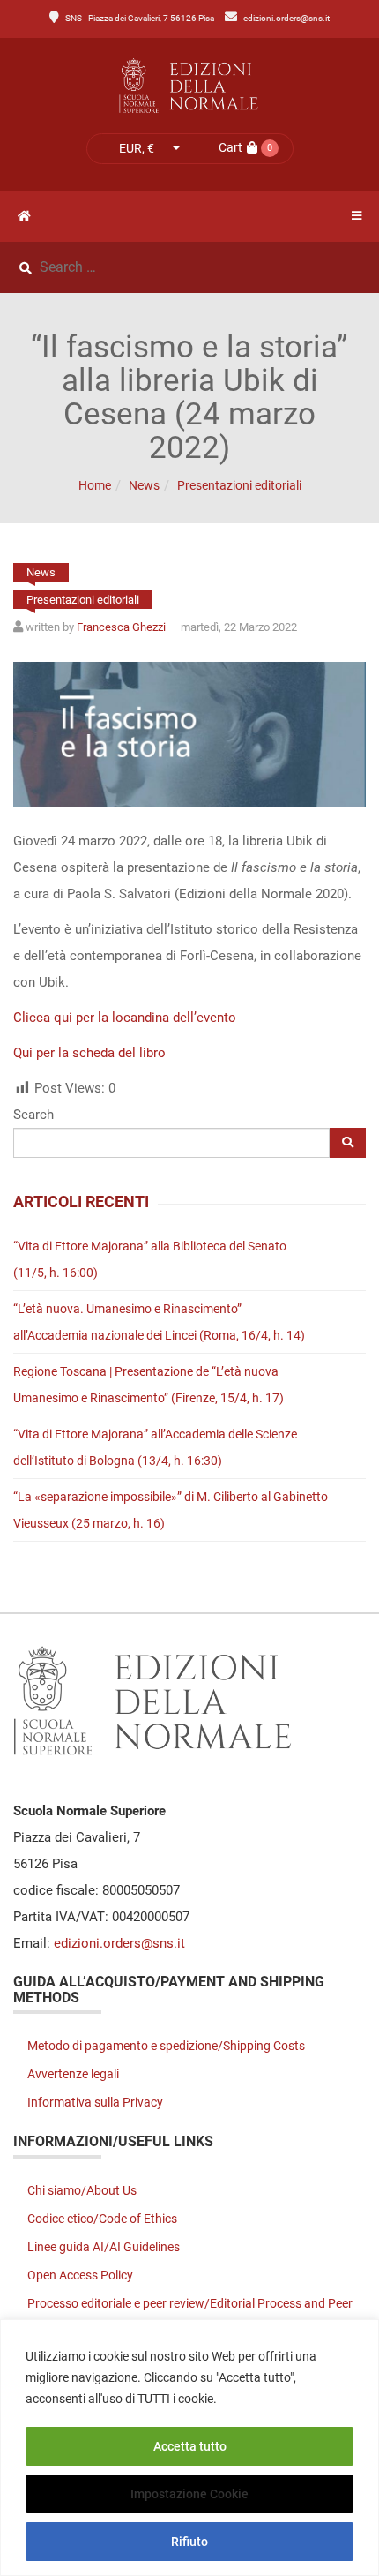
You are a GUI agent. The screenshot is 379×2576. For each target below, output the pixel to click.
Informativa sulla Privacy (95, 2102)
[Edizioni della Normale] (189, 86)
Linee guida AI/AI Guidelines (104, 2247)
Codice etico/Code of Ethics (102, 2219)
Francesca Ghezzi (121, 627)
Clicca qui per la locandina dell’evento (125, 1018)
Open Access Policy (80, 2275)
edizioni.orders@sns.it (286, 18)
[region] (189, 2448)
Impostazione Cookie (189, 2494)
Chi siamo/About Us (82, 2190)
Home (95, 485)
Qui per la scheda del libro (89, 1053)
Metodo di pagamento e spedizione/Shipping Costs (166, 2046)
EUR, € (137, 148)
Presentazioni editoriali (239, 485)
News (144, 485)
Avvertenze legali (73, 2074)
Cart (230, 147)
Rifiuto (189, 2542)
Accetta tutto (190, 2446)
